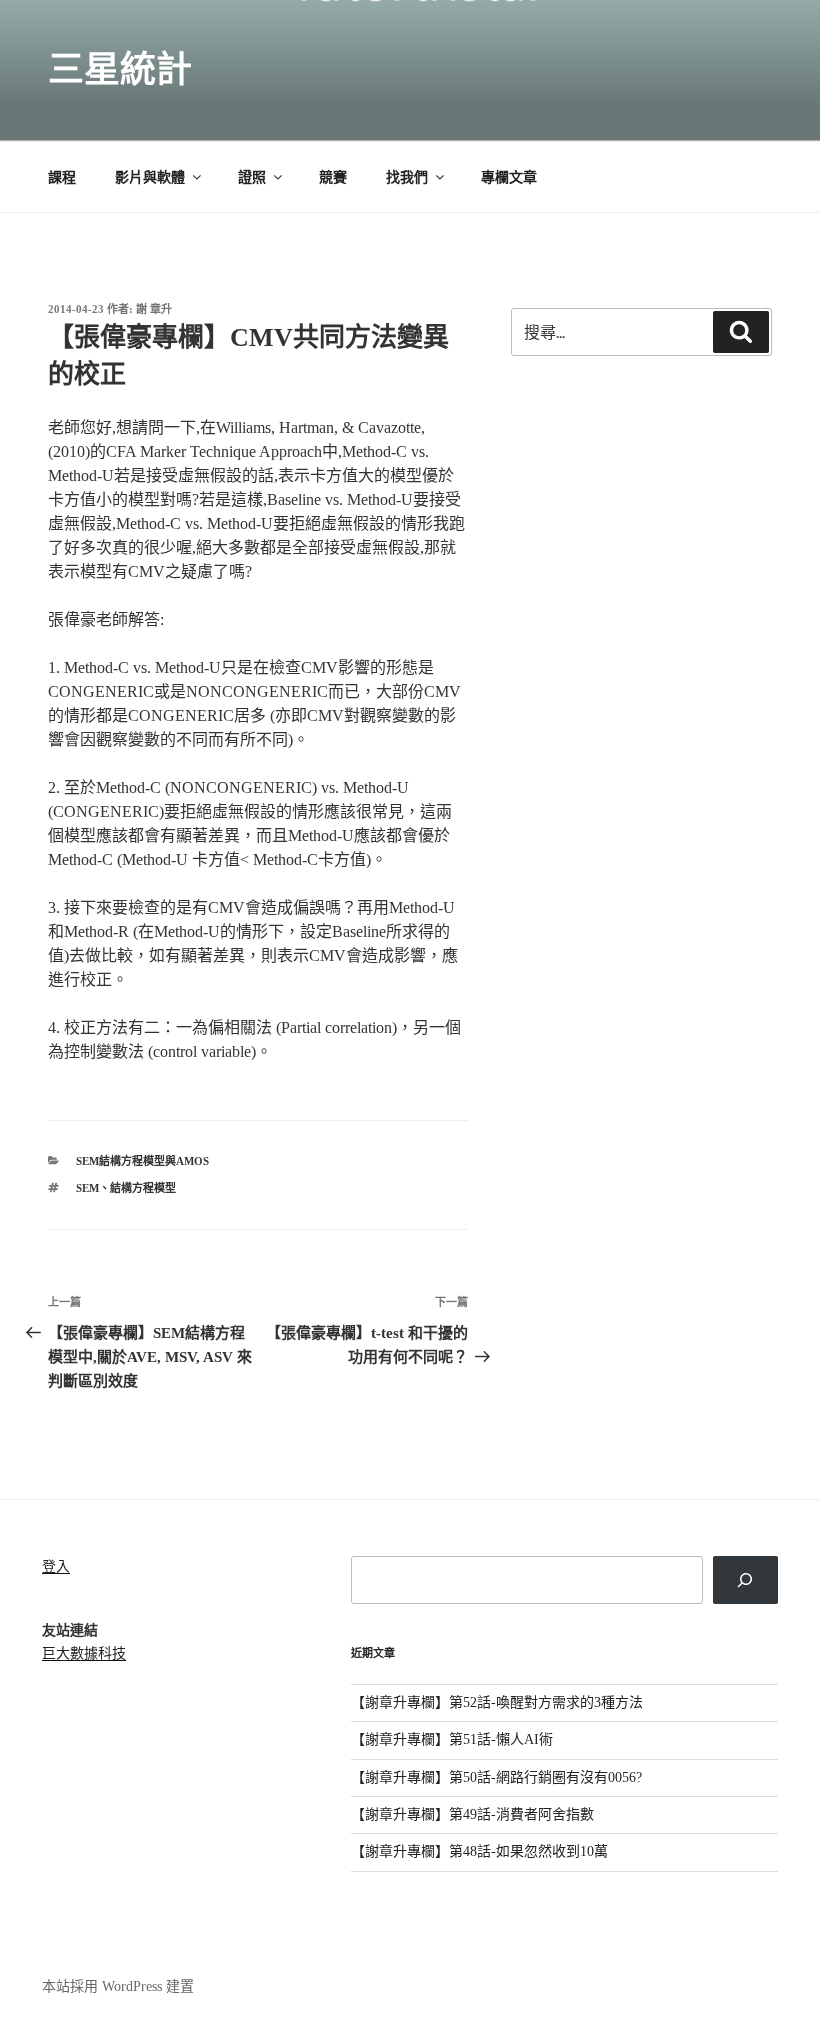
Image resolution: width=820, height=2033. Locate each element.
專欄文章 (509, 177)
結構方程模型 (143, 1188)
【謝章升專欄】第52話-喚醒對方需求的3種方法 (497, 1702)
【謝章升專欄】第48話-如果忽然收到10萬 (479, 1851)
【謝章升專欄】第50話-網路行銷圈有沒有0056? (496, 1777)
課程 (62, 177)
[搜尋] (745, 1580)
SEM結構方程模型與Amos (142, 1161)
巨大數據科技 (84, 1653)
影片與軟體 (150, 177)
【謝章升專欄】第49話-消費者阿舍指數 (472, 1814)
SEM (87, 1188)
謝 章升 (154, 309)
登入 (56, 1566)
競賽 (333, 177)
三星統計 (120, 70)
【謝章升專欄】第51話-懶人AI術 (452, 1739)
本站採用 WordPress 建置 (118, 1986)
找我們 (407, 177)
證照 (252, 177)
